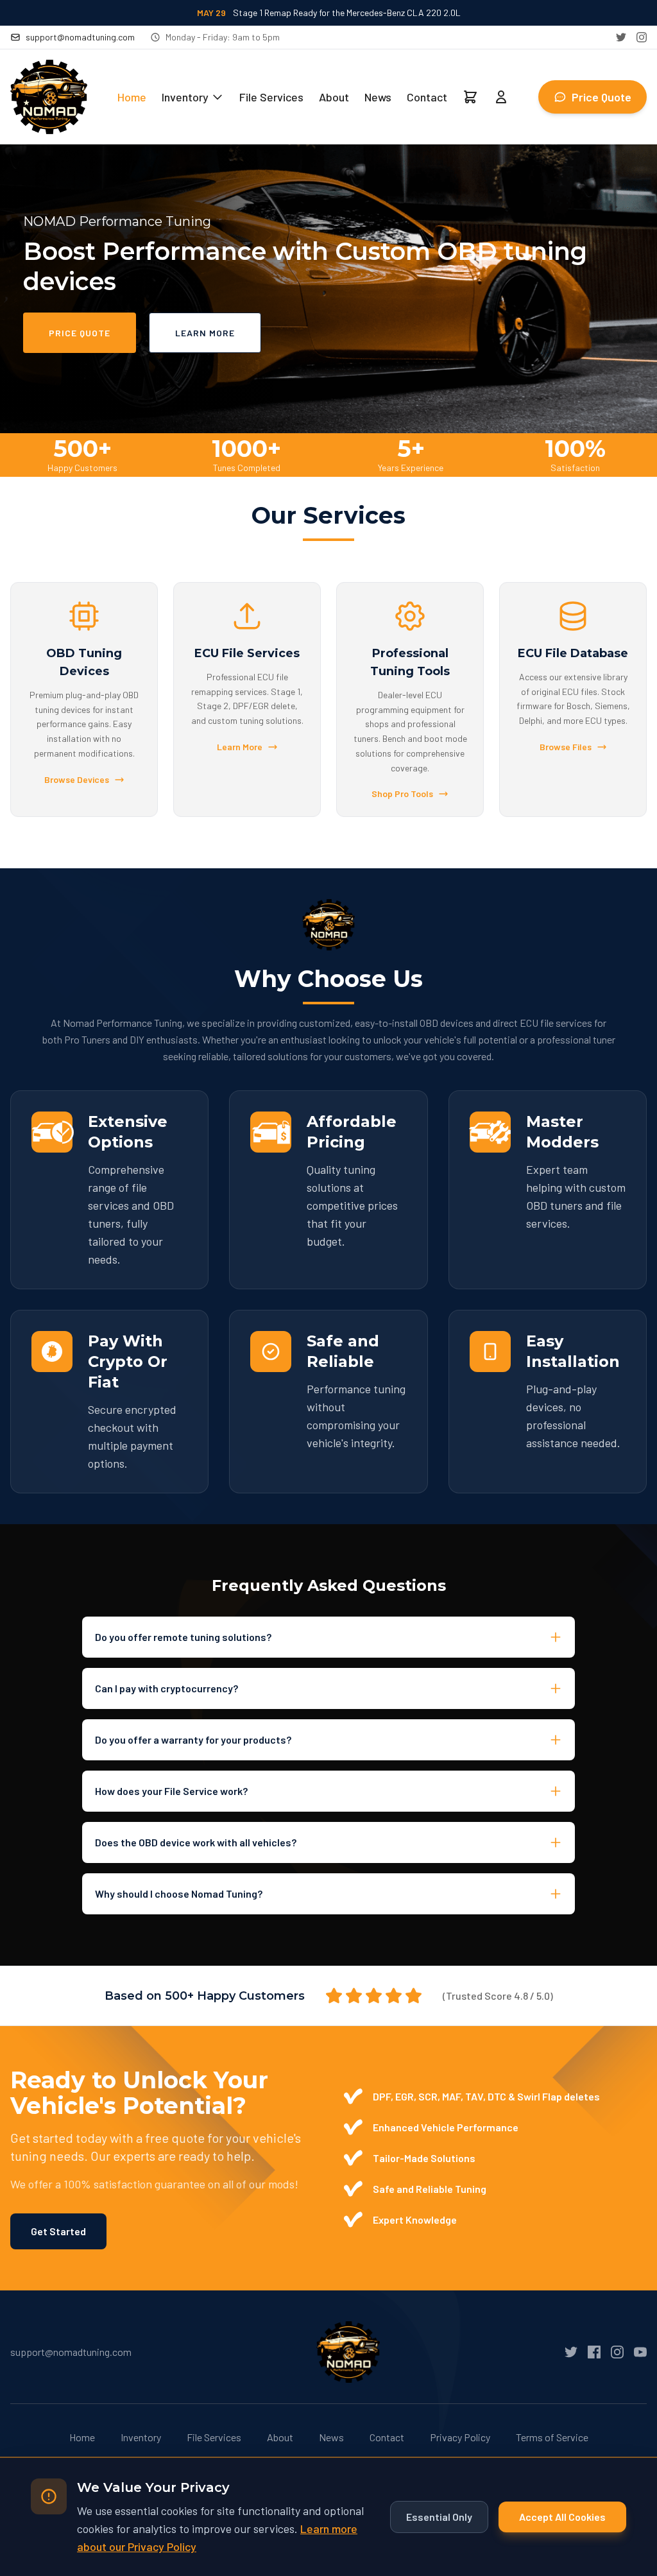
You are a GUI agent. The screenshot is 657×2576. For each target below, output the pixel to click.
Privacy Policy (460, 2437)
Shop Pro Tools (402, 794)
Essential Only (439, 2517)
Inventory (185, 97)
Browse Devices (77, 779)
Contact (427, 97)
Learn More (205, 333)
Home (132, 97)
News (378, 97)
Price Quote (602, 97)
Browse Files (566, 747)
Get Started (58, 2231)
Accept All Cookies (562, 2517)
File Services (271, 97)
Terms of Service (552, 2437)
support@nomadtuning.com (80, 37)
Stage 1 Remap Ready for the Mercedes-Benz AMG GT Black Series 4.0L (328, 13)
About (334, 97)
